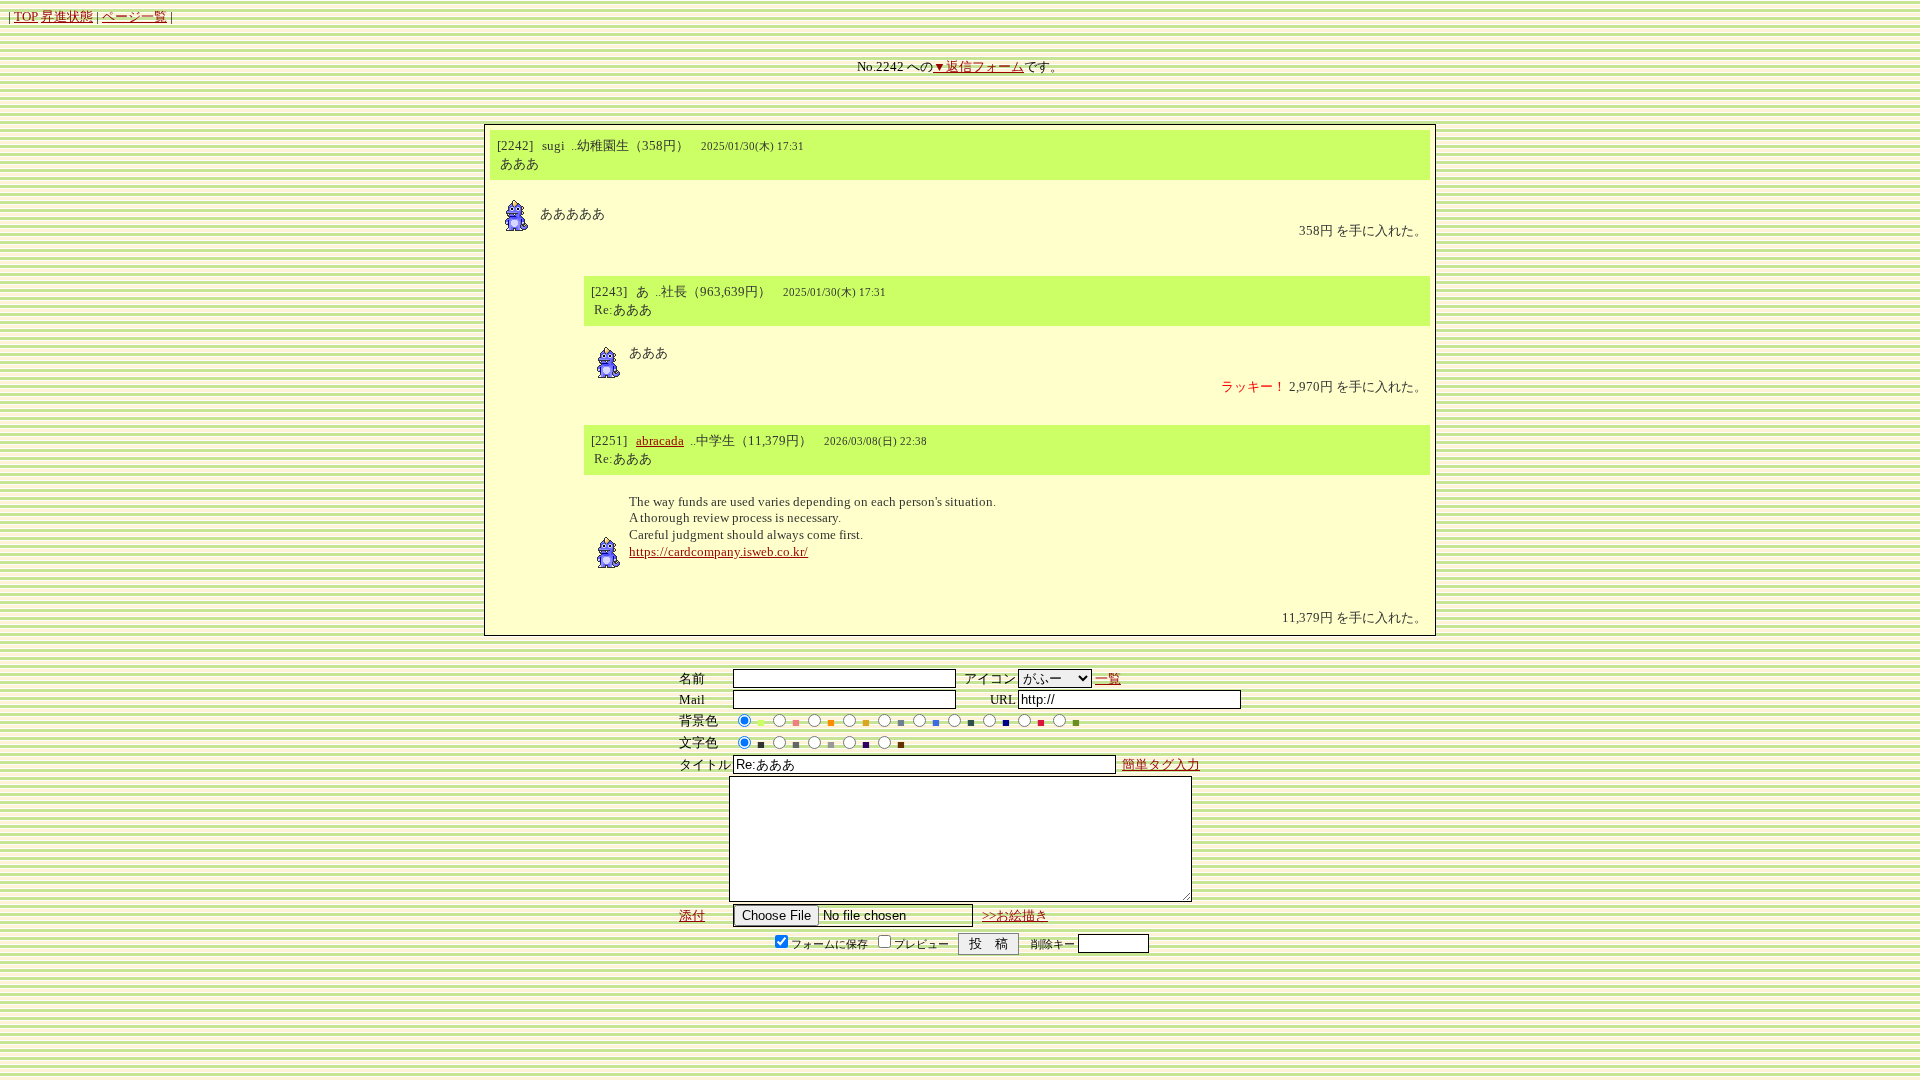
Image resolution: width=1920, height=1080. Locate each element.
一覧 (1108, 678)
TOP (26, 16)
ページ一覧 (134, 16)
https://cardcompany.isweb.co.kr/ (718, 551)
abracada (660, 440)
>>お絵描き (1015, 915)
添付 (692, 915)
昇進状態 (67, 16)
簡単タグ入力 (1161, 764)
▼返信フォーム (978, 66)
